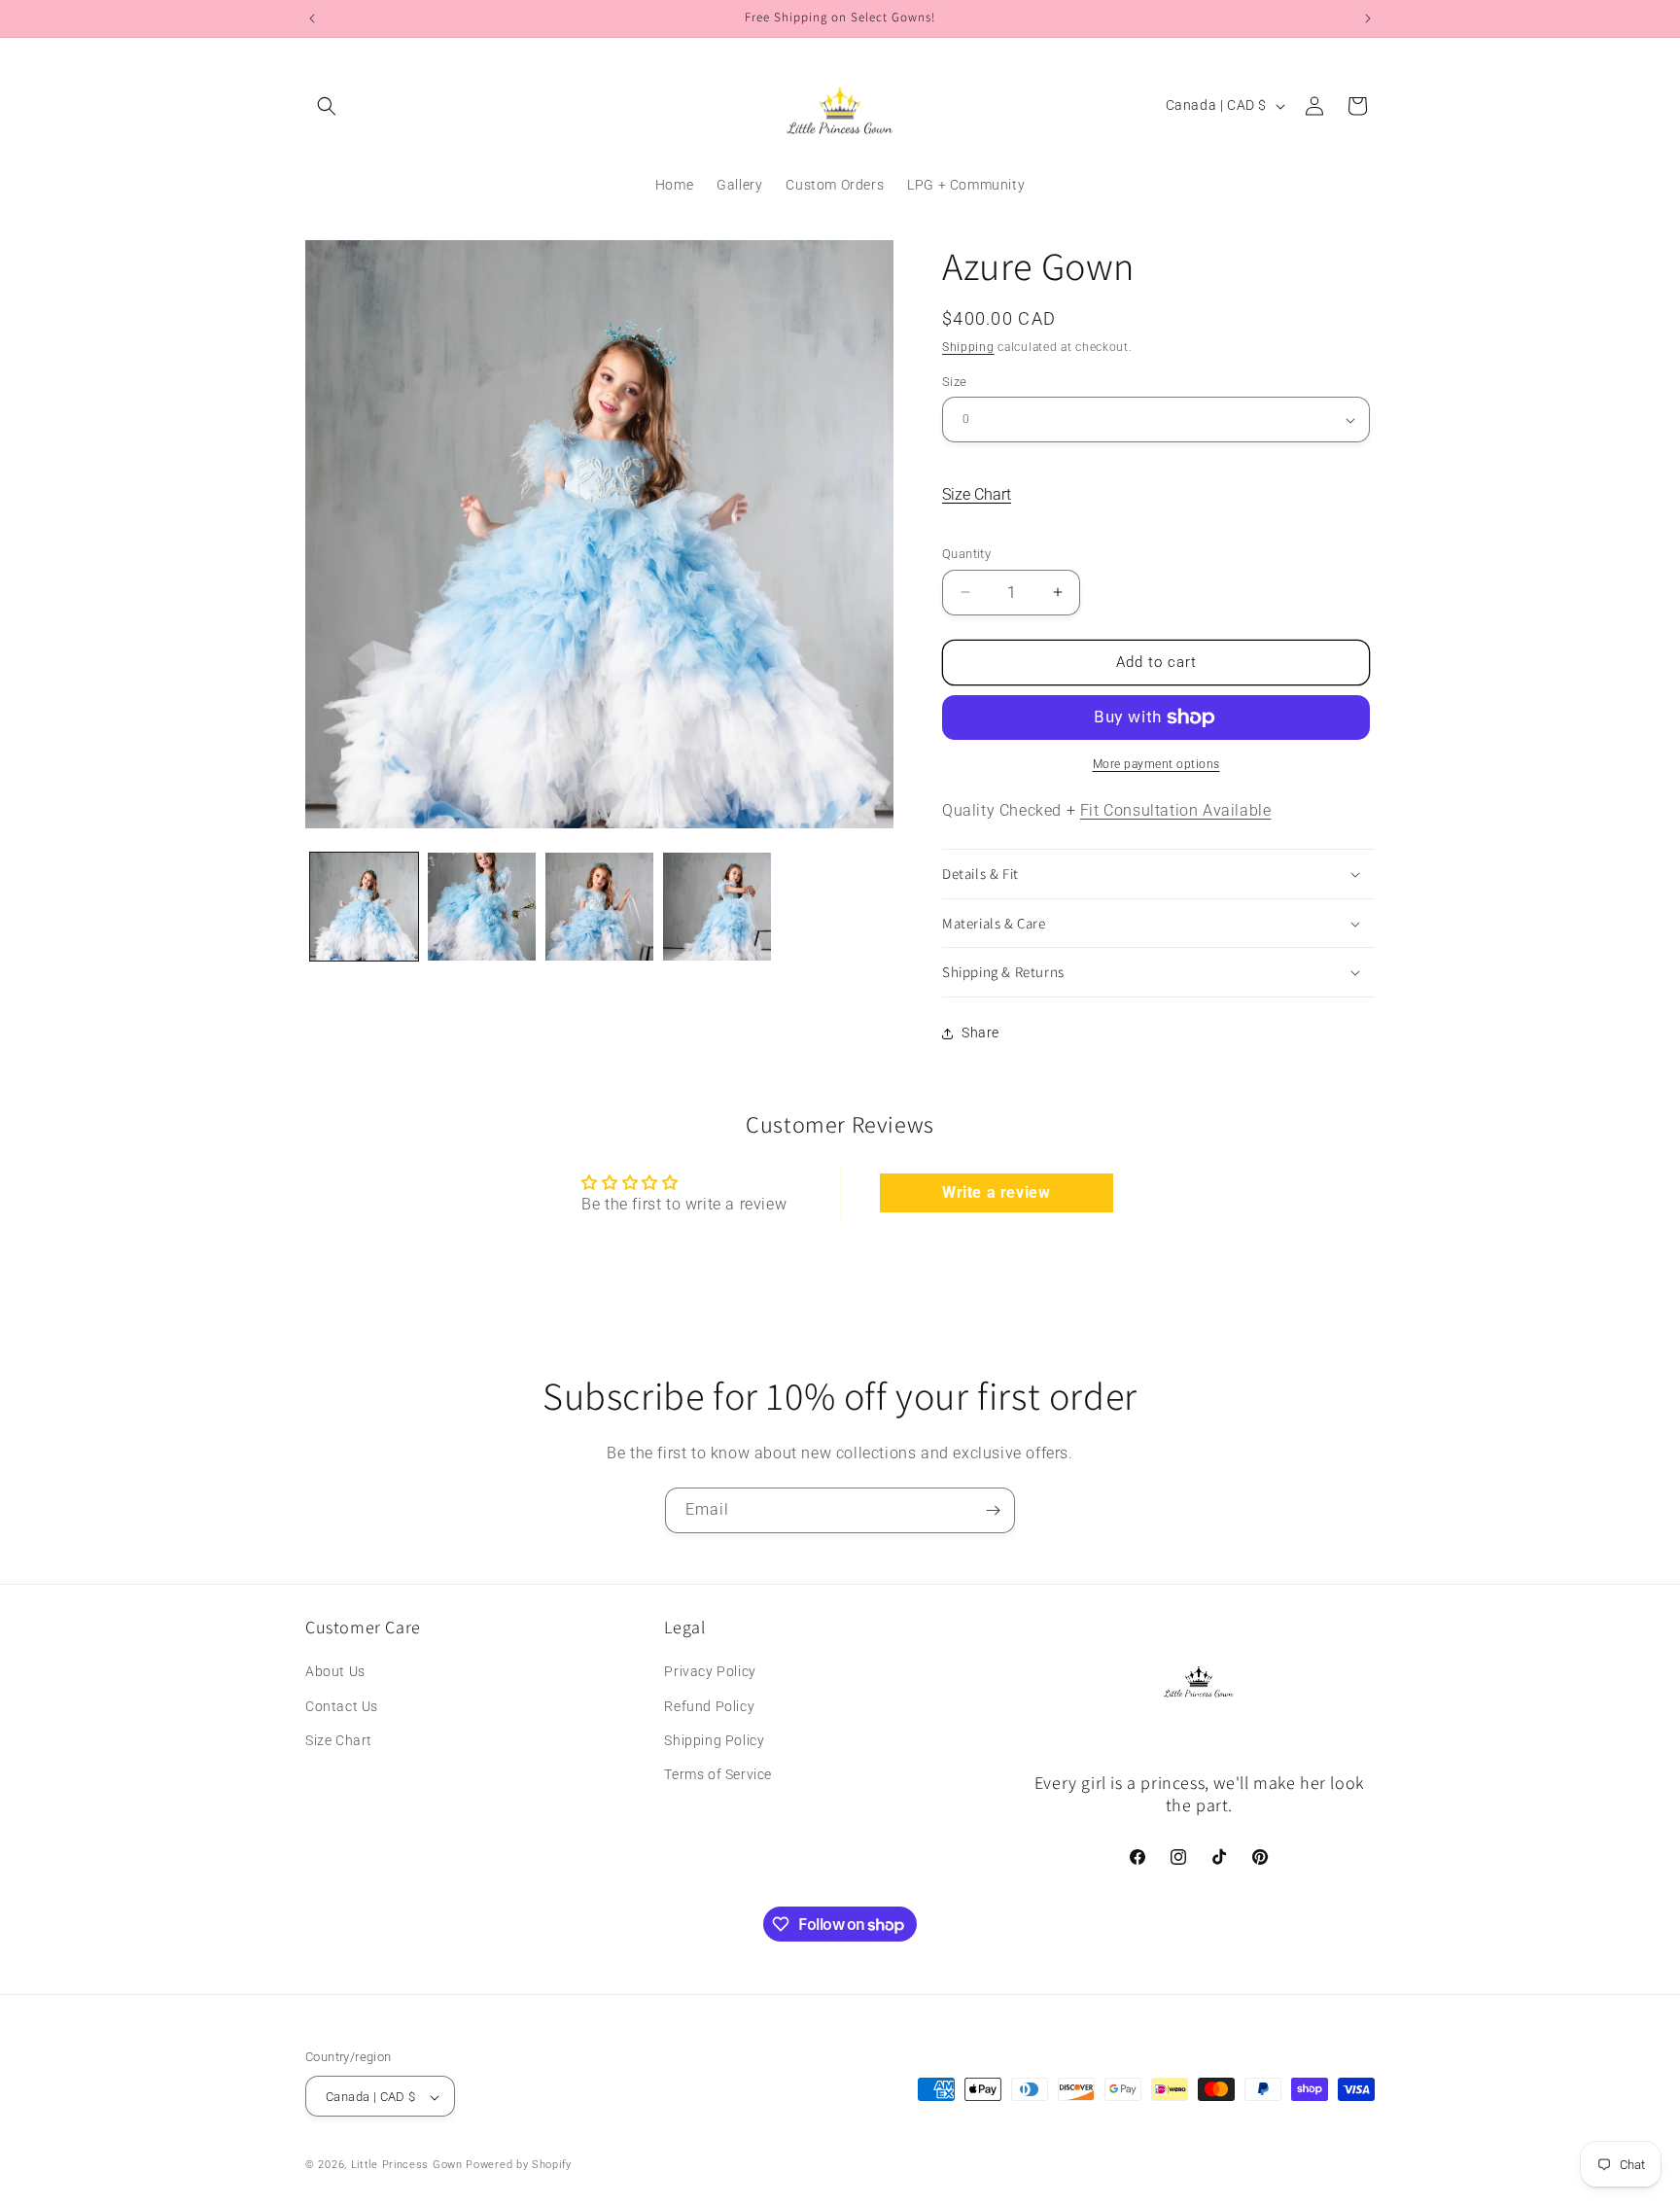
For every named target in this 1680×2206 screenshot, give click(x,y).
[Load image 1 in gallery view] (364, 907)
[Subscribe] (993, 1510)
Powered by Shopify (519, 2166)
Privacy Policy (710, 1672)
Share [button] (980, 1033)
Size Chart (977, 494)
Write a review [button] (996, 1192)
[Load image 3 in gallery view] (599, 907)
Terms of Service (718, 1774)
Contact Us (342, 1706)
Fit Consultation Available (1176, 810)
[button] (327, 106)
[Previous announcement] (312, 18)
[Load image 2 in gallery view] (482, 907)
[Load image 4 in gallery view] (717, 907)
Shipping (968, 347)
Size (955, 382)
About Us (335, 1672)
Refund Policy (709, 1706)
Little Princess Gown (407, 2166)
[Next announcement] (1368, 18)
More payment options (1156, 764)
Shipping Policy (714, 1740)
